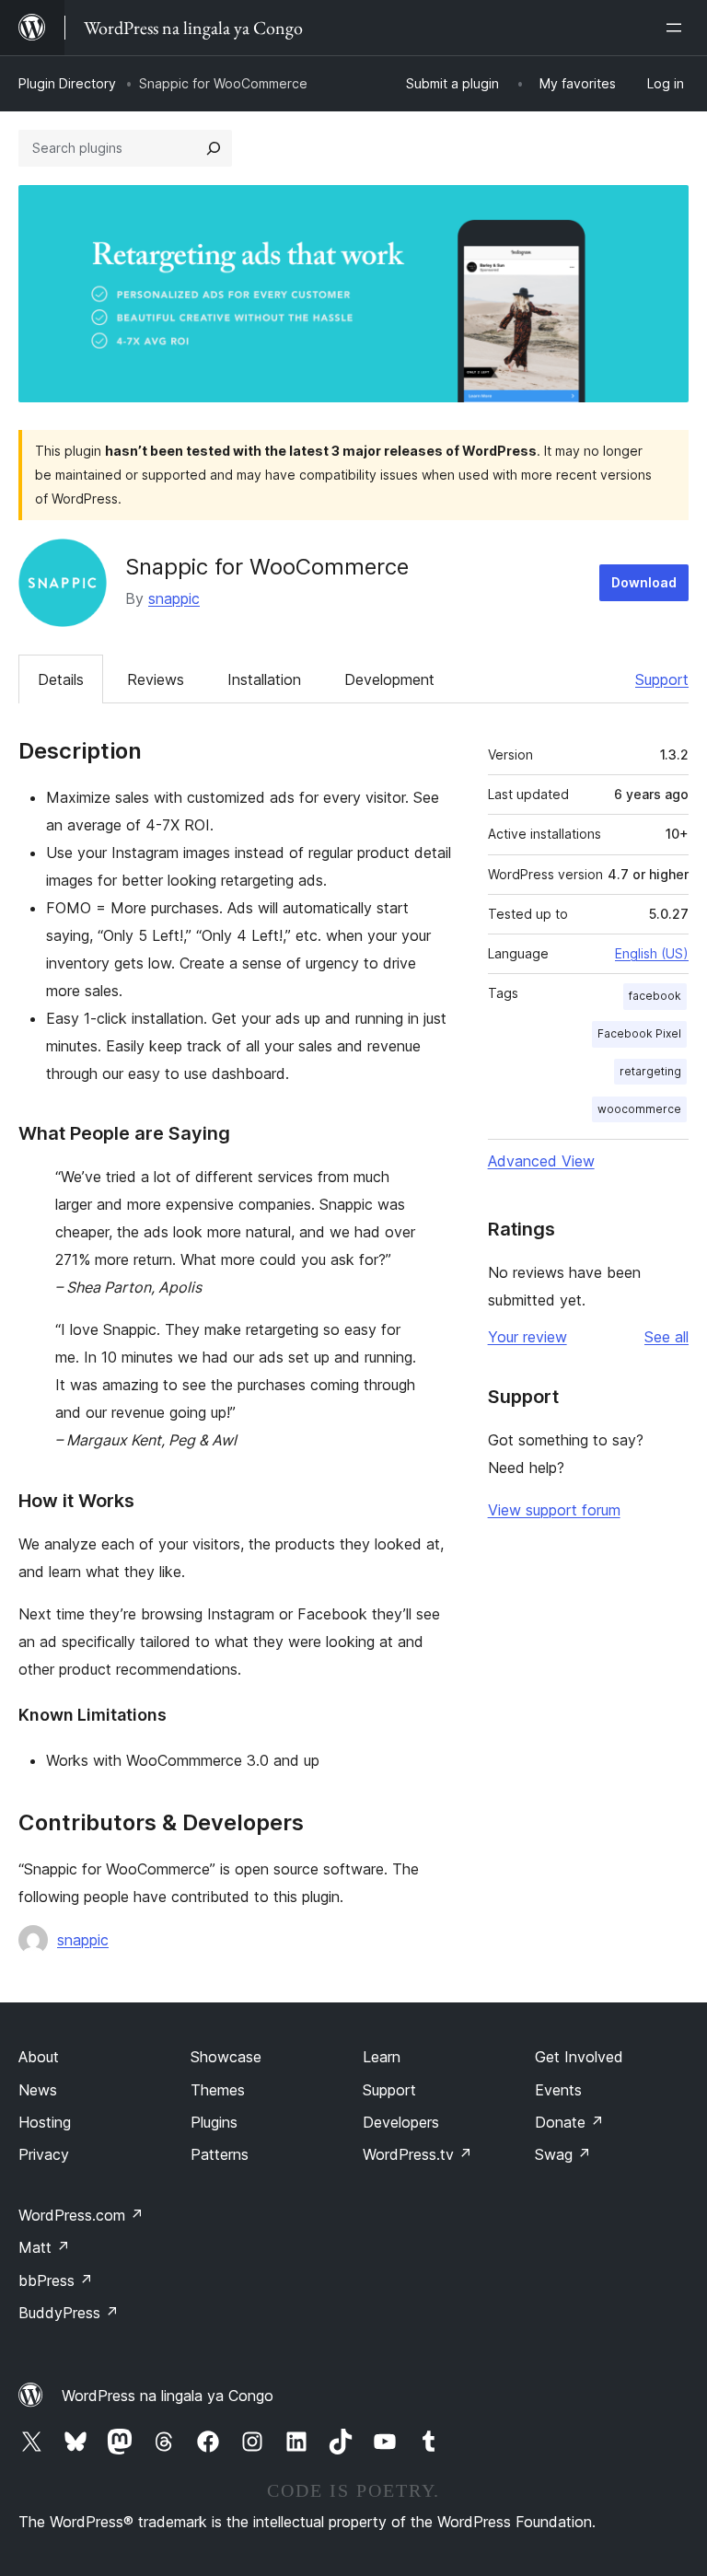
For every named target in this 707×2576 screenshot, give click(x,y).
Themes (218, 2090)
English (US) (652, 953)
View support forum (554, 1510)
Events (558, 2090)
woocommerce (639, 1109)
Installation (264, 679)
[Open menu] (678, 28)
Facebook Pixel (639, 1033)
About (39, 2057)
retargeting (650, 1071)
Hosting (45, 2122)
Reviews (156, 679)
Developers (401, 2122)
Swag (563, 2154)
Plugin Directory (67, 83)
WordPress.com (81, 2215)
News (38, 2090)
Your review (527, 1337)
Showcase (226, 2057)
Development (389, 679)
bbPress (56, 2280)
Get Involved (579, 2057)
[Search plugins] (214, 148)
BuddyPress (69, 2313)
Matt (44, 2247)
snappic (174, 598)
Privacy (44, 2154)
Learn (382, 2057)
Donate (569, 2122)
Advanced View (541, 1161)
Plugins (214, 2122)
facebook (655, 996)
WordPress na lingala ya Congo (168, 2396)
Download (644, 582)
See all (666, 1337)
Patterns (220, 2154)
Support (662, 679)
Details (61, 679)
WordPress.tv (417, 2154)
